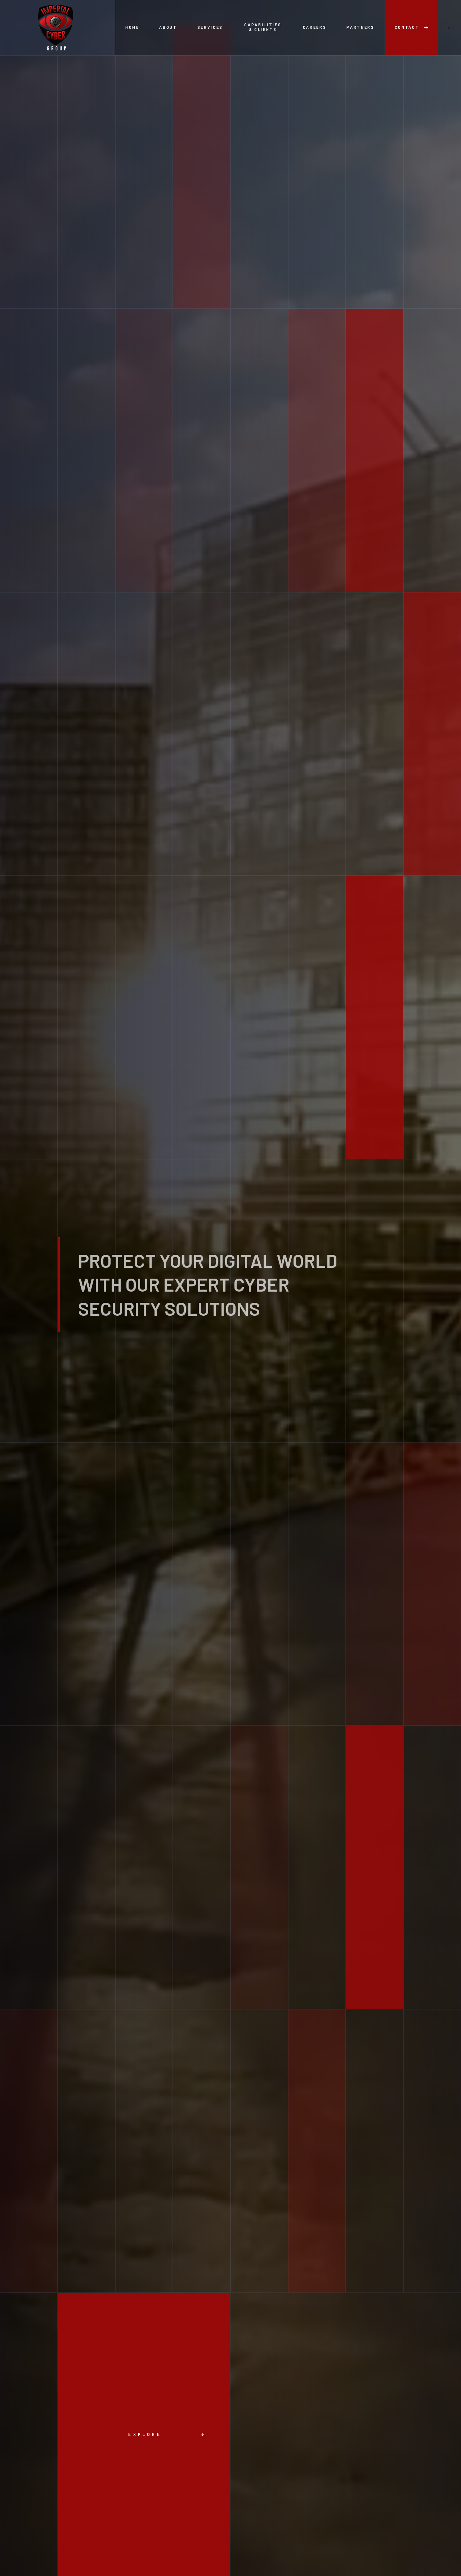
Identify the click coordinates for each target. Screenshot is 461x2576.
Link (450, 27)
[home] (58, 28)
